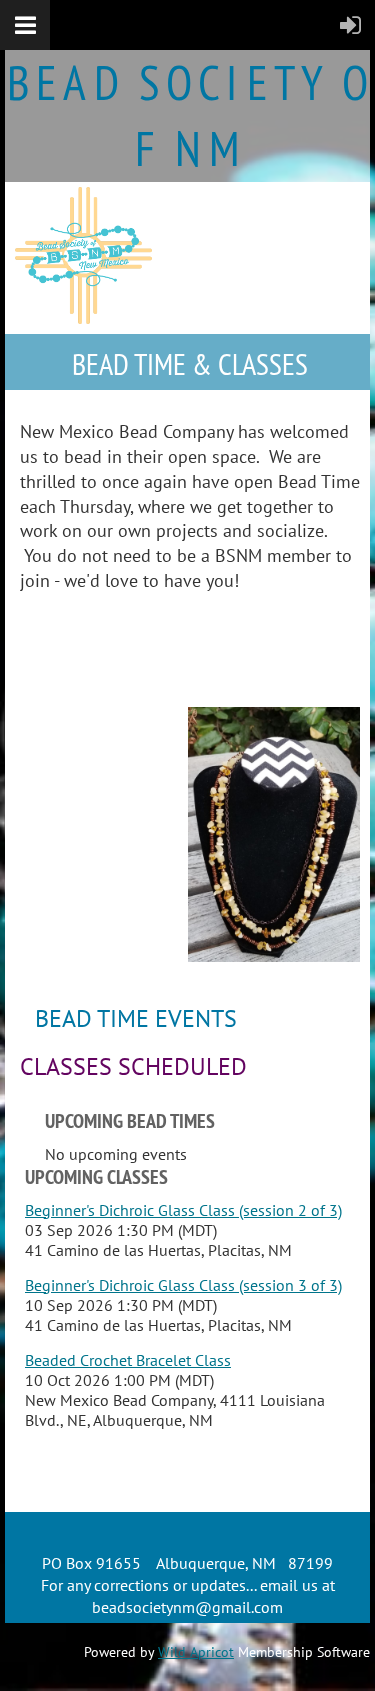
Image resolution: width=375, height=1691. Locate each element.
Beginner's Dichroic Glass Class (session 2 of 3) (183, 1210)
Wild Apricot (196, 1652)
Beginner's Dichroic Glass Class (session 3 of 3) (183, 1285)
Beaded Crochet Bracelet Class (128, 1360)
